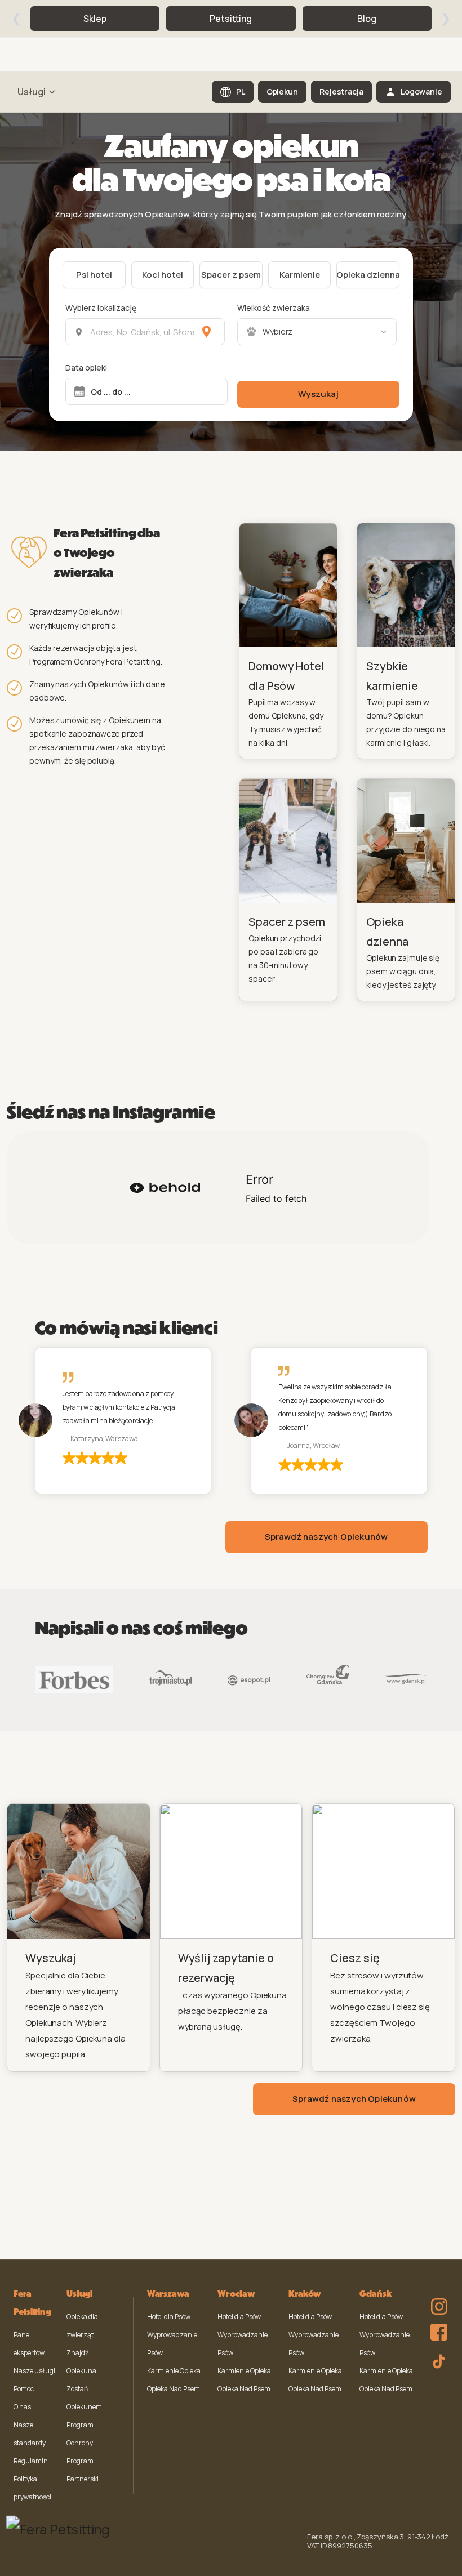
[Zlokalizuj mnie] (206, 332)
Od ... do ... (111, 392)
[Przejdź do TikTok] (436, 2360)
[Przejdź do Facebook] (436, 2329)
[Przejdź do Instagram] (436, 2299)
